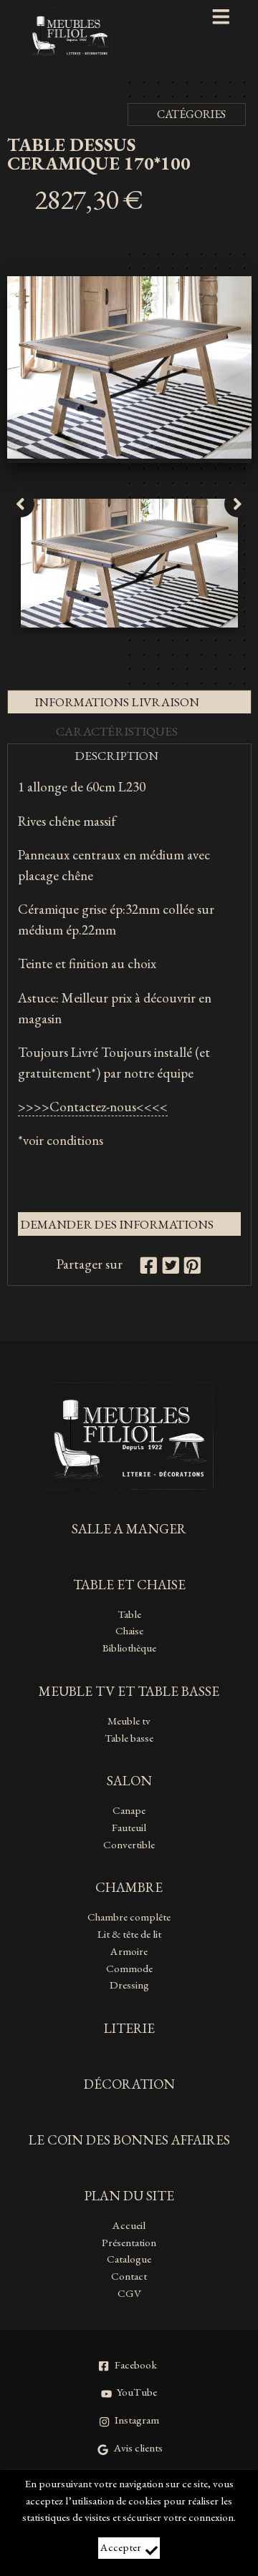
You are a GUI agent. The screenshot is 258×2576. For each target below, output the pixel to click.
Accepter (121, 2547)
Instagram (137, 2420)
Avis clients (138, 2448)
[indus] (129, 454)
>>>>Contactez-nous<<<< (93, 1107)
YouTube (137, 2392)
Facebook (136, 2365)
